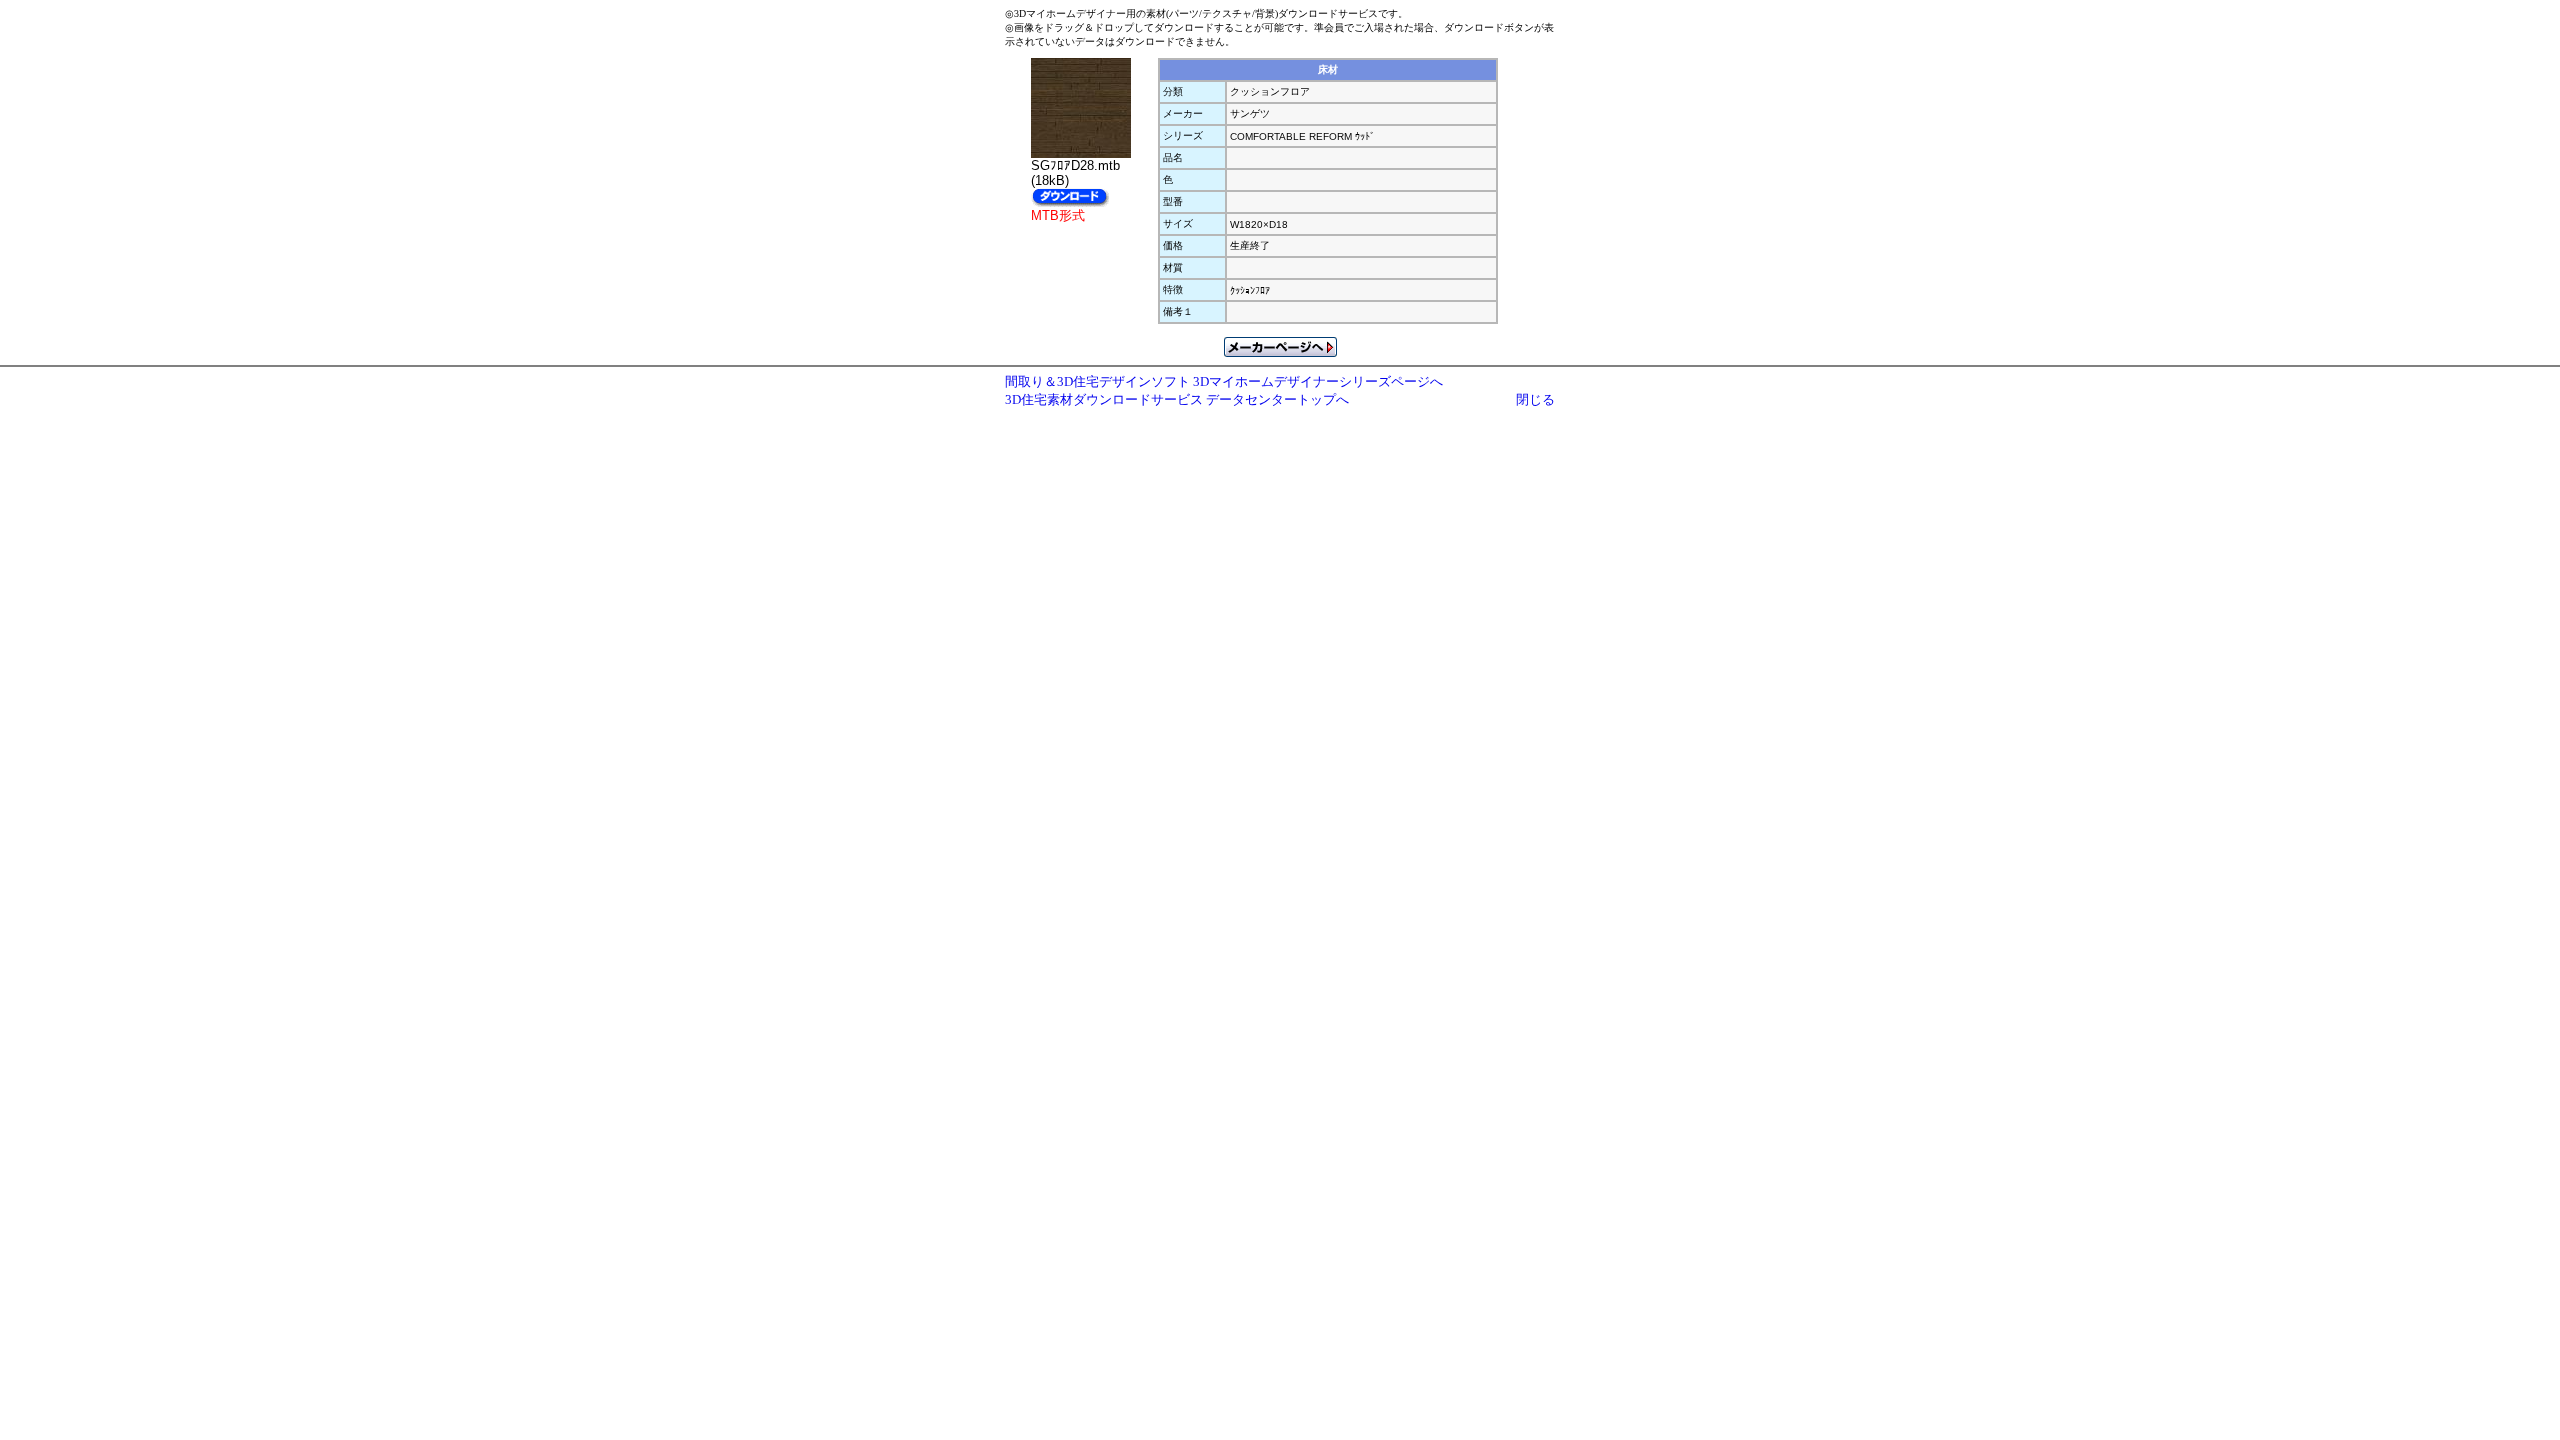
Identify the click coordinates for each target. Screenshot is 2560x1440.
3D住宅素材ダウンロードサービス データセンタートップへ (1177, 399)
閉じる (1535, 399)
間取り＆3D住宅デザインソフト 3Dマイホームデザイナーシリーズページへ (1224, 381)
